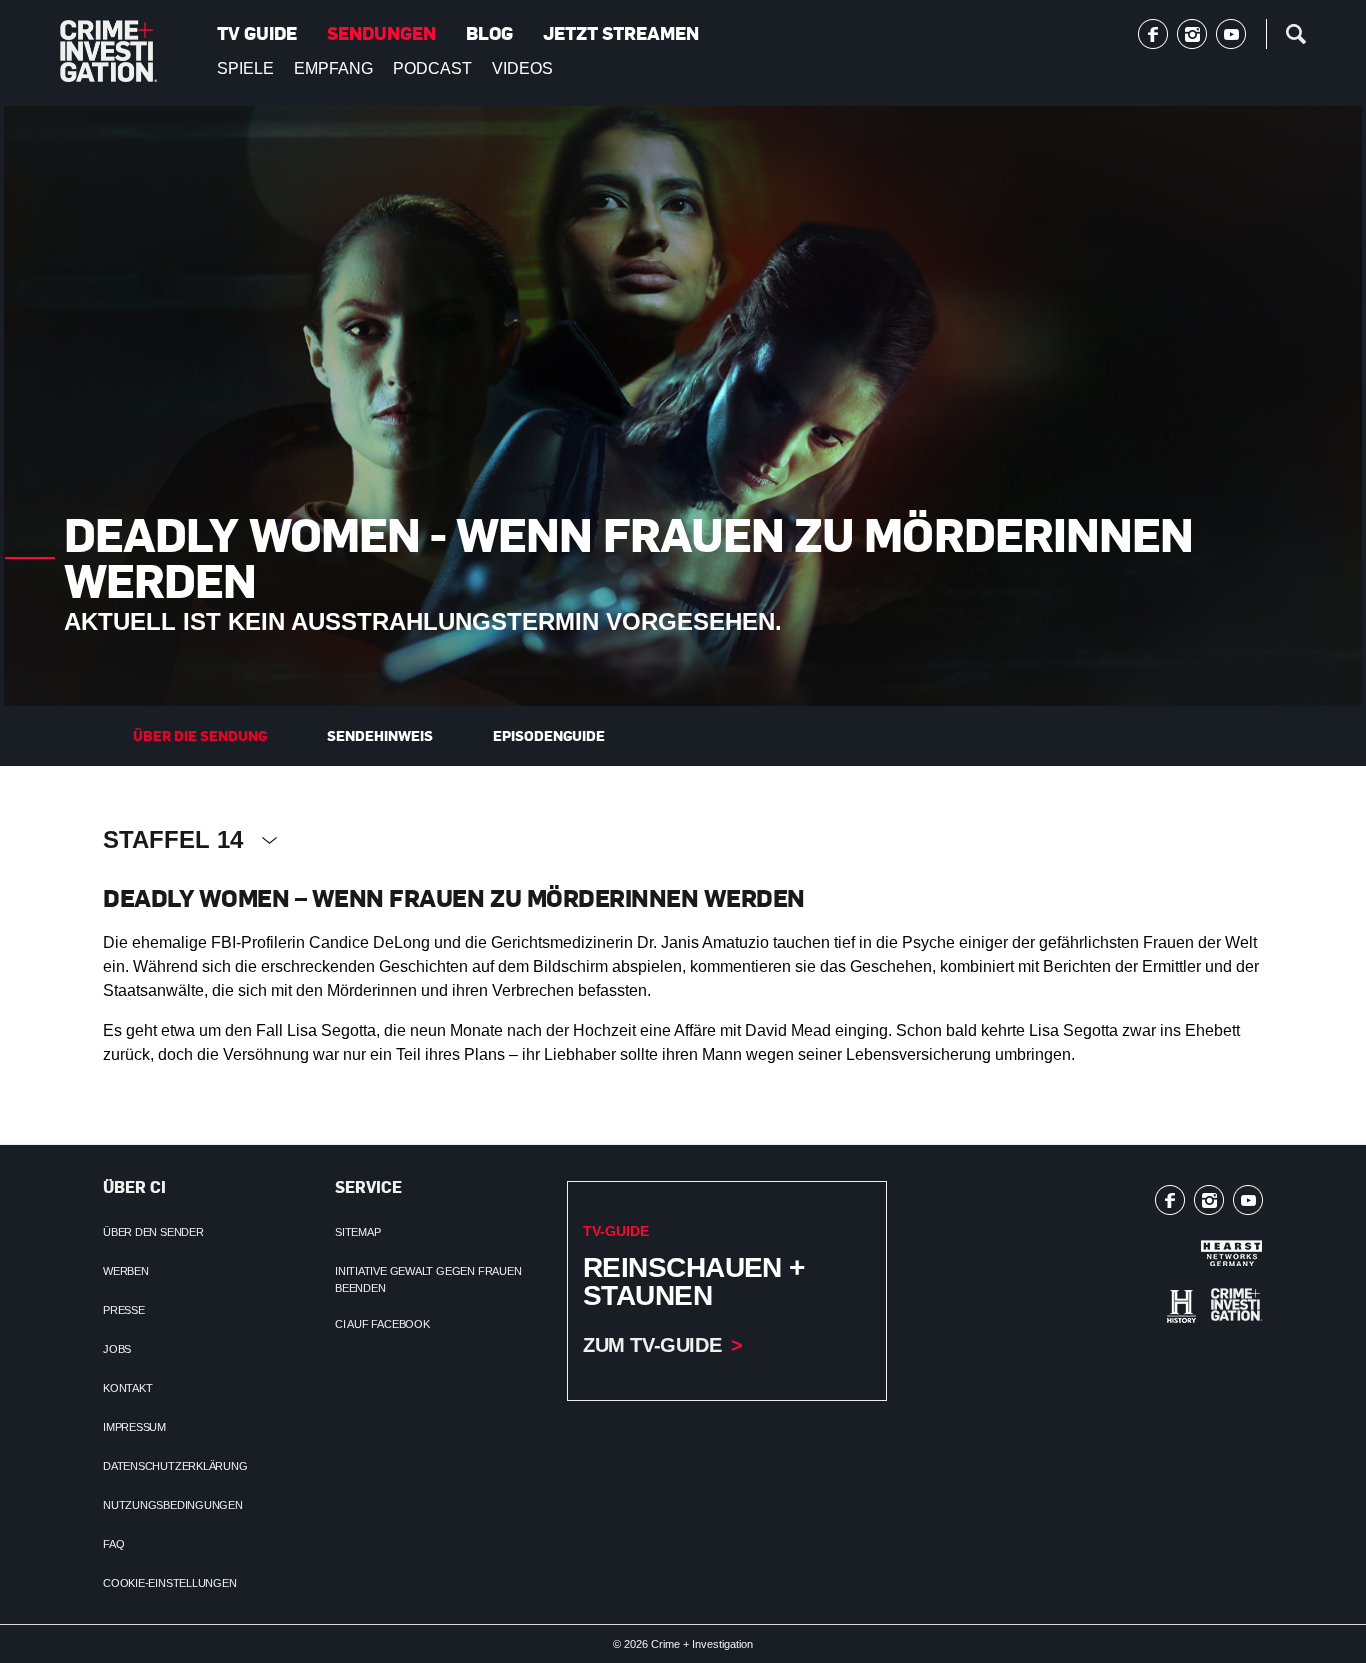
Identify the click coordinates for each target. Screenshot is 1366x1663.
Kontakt (127, 1388)
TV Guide (257, 33)
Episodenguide (549, 735)
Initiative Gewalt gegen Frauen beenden (428, 1279)
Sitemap (357, 1232)
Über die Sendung (200, 735)
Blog (489, 33)
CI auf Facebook (382, 1324)
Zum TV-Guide (652, 1345)
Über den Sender (153, 1232)
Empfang (333, 68)
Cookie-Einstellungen (170, 1583)
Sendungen (381, 33)
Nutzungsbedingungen (173, 1505)
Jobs (117, 1349)
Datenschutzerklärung (175, 1466)
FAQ (113, 1544)
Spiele (245, 68)
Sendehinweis (380, 735)
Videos (522, 68)
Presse (124, 1310)
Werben (126, 1271)
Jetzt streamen (621, 33)
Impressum (134, 1427)
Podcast (432, 68)
